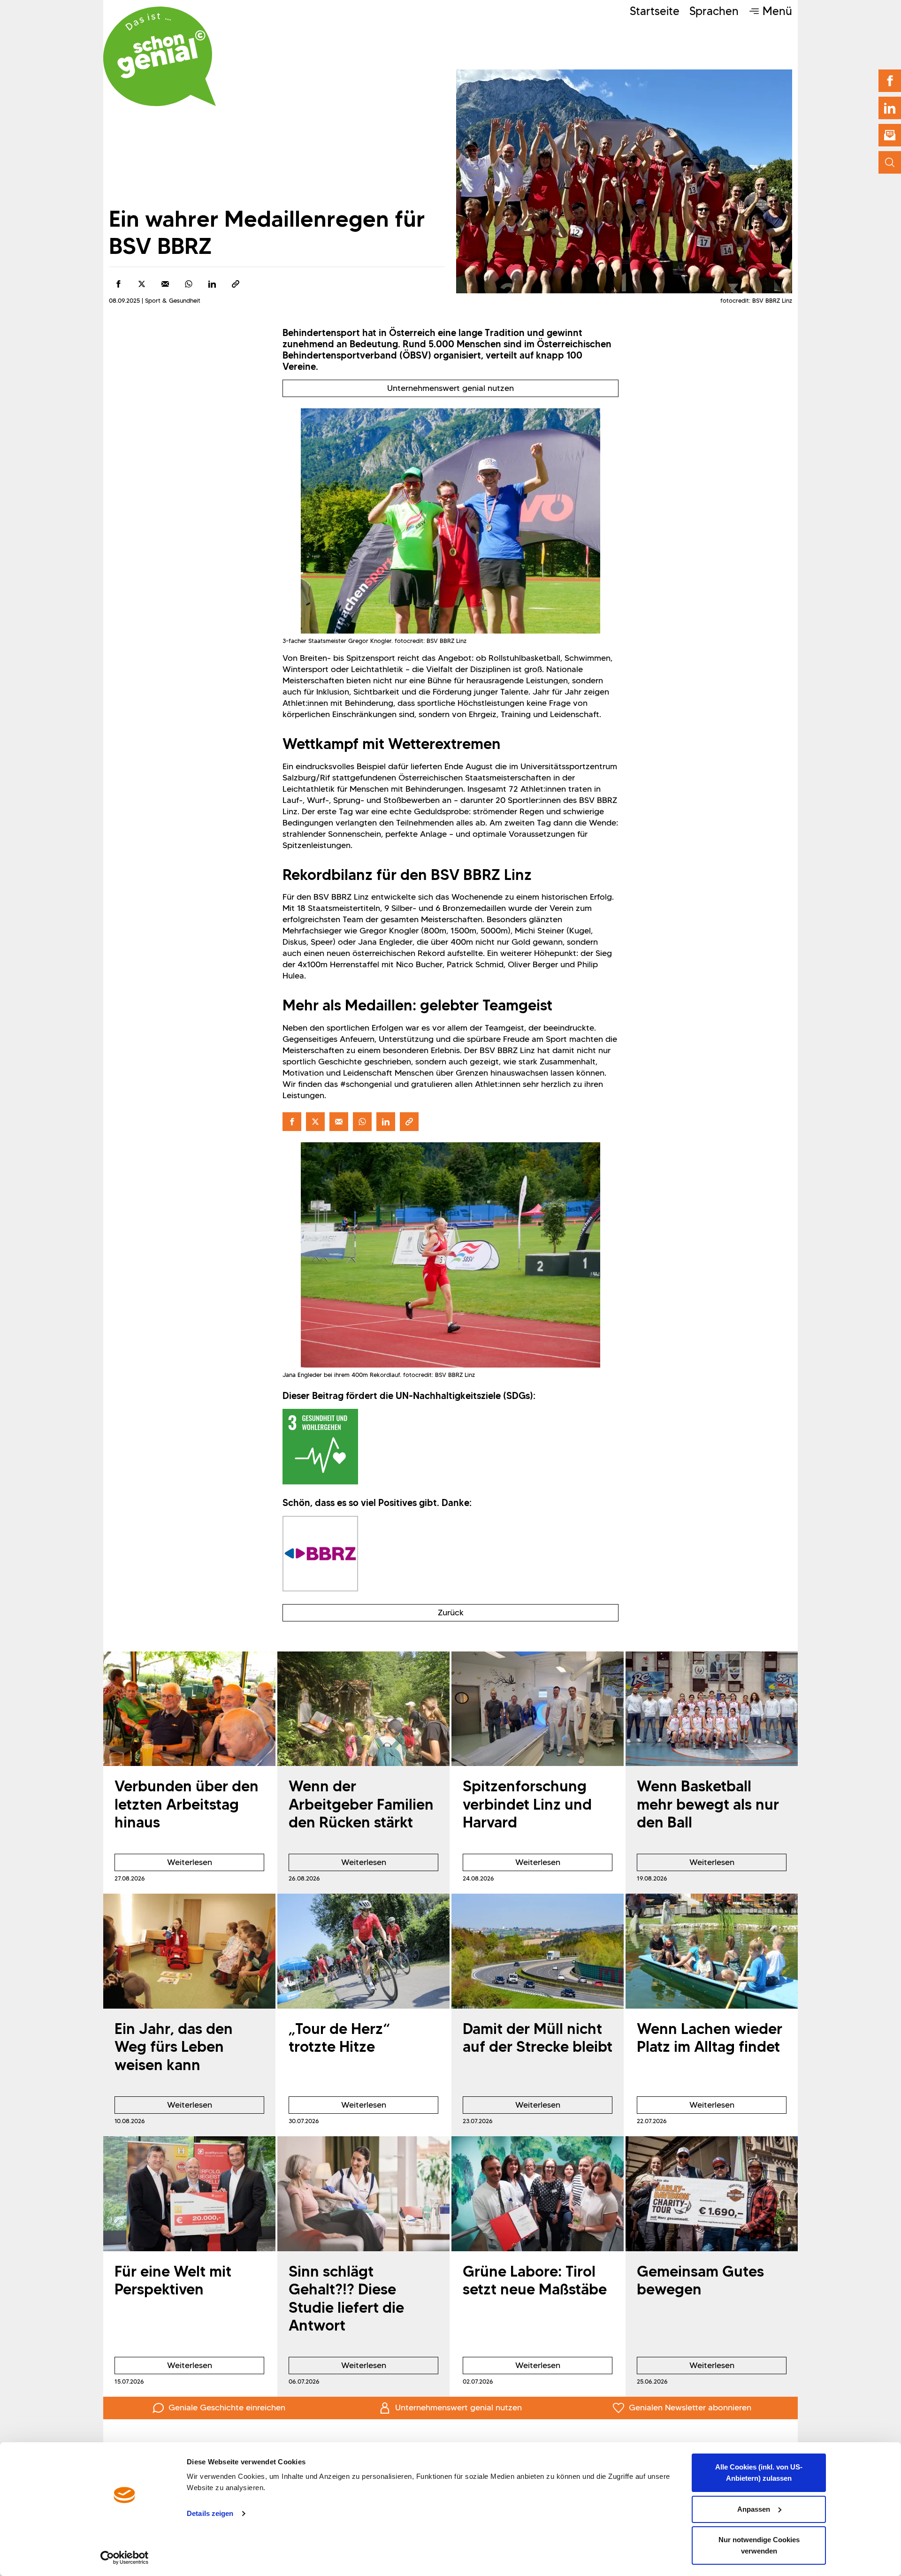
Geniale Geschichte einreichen (227, 2408)
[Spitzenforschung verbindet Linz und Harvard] (538, 1709)
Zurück (451, 1613)
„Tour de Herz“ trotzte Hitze (339, 2037)
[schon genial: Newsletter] (890, 135)
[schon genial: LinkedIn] (890, 108)
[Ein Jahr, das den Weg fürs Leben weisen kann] (189, 1951)
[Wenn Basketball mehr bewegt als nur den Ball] (712, 1709)
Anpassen (754, 2509)
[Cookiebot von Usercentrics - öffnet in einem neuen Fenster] (125, 2558)
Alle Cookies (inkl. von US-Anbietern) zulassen (759, 2473)
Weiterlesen (163, 1864)
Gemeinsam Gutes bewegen (700, 2280)
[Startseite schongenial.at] (160, 56)
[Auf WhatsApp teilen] (189, 284)
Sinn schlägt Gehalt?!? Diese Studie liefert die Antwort (346, 2298)
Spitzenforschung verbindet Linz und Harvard (527, 1804)
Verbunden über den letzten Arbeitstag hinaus (187, 1804)
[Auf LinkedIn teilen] (212, 284)
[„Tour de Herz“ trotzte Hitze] (363, 1951)
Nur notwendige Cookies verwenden (759, 2545)
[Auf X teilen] (142, 284)
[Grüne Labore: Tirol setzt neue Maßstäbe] (538, 2194)
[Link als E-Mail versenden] (165, 284)
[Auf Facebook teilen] (118, 284)
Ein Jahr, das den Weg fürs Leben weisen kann (174, 2047)
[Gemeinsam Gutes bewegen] (712, 2194)
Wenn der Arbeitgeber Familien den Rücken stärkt (361, 1804)
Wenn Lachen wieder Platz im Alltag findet (710, 2037)
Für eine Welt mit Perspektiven (173, 2280)
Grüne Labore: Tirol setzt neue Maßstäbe (535, 2280)
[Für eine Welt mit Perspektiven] (189, 2194)
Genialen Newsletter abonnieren (690, 2408)
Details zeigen (210, 2513)
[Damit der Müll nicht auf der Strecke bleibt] (538, 1951)
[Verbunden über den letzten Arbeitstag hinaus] (189, 1709)
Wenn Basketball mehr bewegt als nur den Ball (708, 1804)
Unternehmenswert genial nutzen (450, 388)
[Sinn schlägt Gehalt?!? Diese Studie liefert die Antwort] (363, 2194)
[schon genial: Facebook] (890, 81)
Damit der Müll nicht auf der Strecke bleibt (538, 2037)
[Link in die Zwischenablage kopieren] (236, 284)
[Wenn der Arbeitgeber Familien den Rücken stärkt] (363, 1709)
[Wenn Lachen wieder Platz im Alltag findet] (712, 1951)
